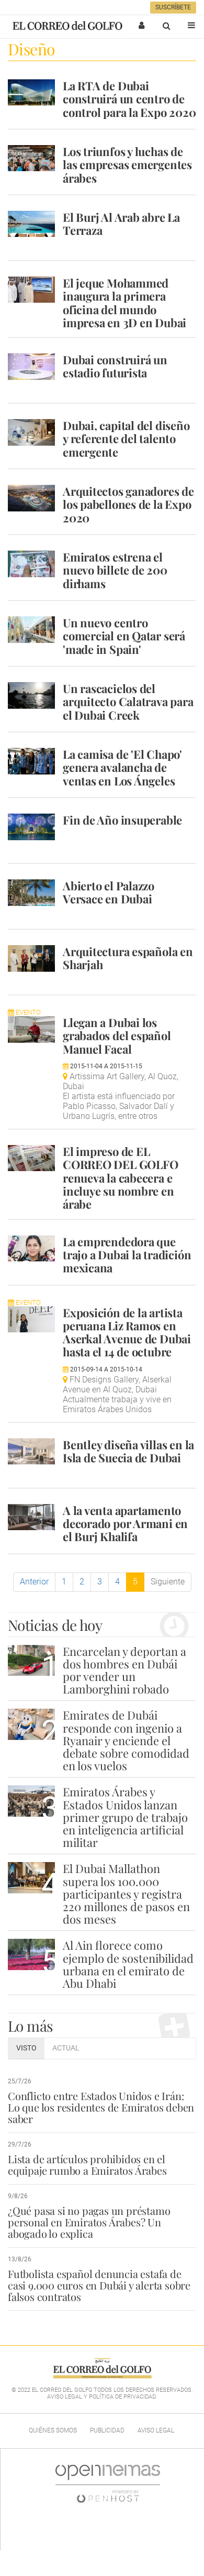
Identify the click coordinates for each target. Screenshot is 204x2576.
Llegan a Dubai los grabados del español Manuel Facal (117, 1036)
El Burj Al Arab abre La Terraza (121, 224)
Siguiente (168, 1582)
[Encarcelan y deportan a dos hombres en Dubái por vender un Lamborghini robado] (31, 1660)
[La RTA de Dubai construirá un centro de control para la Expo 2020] (31, 92)
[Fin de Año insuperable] (31, 827)
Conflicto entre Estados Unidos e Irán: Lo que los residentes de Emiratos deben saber (101, 2107)
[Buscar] (166, 26)
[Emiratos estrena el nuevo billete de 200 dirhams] (31, 564)
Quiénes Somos (53, 2430)
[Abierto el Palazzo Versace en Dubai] (31, 892)
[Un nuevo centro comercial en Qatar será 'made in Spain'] (31, 629)
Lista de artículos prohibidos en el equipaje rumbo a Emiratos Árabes (87, 2164)
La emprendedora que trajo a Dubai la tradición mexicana (127, 1255)
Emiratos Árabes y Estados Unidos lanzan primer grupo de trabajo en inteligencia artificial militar (125, 1817)
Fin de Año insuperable (122, 820)
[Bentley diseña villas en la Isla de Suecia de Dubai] (31, 1451)
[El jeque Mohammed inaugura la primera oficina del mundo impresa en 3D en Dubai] (31, 290)
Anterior (34, 1582)
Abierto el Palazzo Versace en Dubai (109, 892)
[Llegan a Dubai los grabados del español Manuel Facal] (31, 1029)
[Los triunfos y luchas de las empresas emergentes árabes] (31, 158)
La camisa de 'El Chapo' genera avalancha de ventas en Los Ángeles (122, 767)
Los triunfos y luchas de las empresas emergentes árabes (127, 165)
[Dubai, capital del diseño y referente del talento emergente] (31, 432)
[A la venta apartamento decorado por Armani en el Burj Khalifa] (31, 1517)
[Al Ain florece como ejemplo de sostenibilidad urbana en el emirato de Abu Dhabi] (31, 1954)
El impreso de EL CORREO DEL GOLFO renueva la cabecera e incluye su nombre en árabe (120, 1178)
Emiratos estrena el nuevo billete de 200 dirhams (115, 570)
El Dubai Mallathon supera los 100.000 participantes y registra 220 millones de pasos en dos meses (126, 1894)
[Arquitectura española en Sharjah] (31, 958)
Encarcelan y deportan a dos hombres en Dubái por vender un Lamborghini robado (124, 1670)
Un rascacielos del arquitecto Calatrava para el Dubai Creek (128, 702)
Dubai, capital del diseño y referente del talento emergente (126, 439)
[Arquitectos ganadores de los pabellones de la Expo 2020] (31, 498)
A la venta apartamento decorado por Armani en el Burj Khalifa (125, 1524)
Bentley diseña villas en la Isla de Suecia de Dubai (128, 1451)
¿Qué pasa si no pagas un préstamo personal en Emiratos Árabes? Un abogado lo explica (89, 2222)
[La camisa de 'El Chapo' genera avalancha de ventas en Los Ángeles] (31, 761)
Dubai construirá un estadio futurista (115, 366)
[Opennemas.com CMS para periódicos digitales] (108, 2484)
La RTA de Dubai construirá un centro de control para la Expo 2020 (129, 99)
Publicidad (107, 2430)
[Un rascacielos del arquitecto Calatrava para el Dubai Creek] (31, 695)
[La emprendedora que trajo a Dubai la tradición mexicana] (31, 1248)
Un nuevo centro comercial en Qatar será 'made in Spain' (124, 636)
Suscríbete (173, 7)
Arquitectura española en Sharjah (128, 958)
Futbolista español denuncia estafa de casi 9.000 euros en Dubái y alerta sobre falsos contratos (99, 2285)
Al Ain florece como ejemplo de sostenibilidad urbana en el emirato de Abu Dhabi (128, 1964)
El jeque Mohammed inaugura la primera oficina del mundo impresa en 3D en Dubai (124, 303)
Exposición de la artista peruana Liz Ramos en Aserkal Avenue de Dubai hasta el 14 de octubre (127, 1332)
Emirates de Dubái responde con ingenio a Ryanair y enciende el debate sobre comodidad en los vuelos (126, 1740)
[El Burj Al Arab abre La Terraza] (31, 224)
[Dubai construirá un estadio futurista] (31, 366)
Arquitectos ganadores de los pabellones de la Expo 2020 (128, 504)
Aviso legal (156, 2430)
